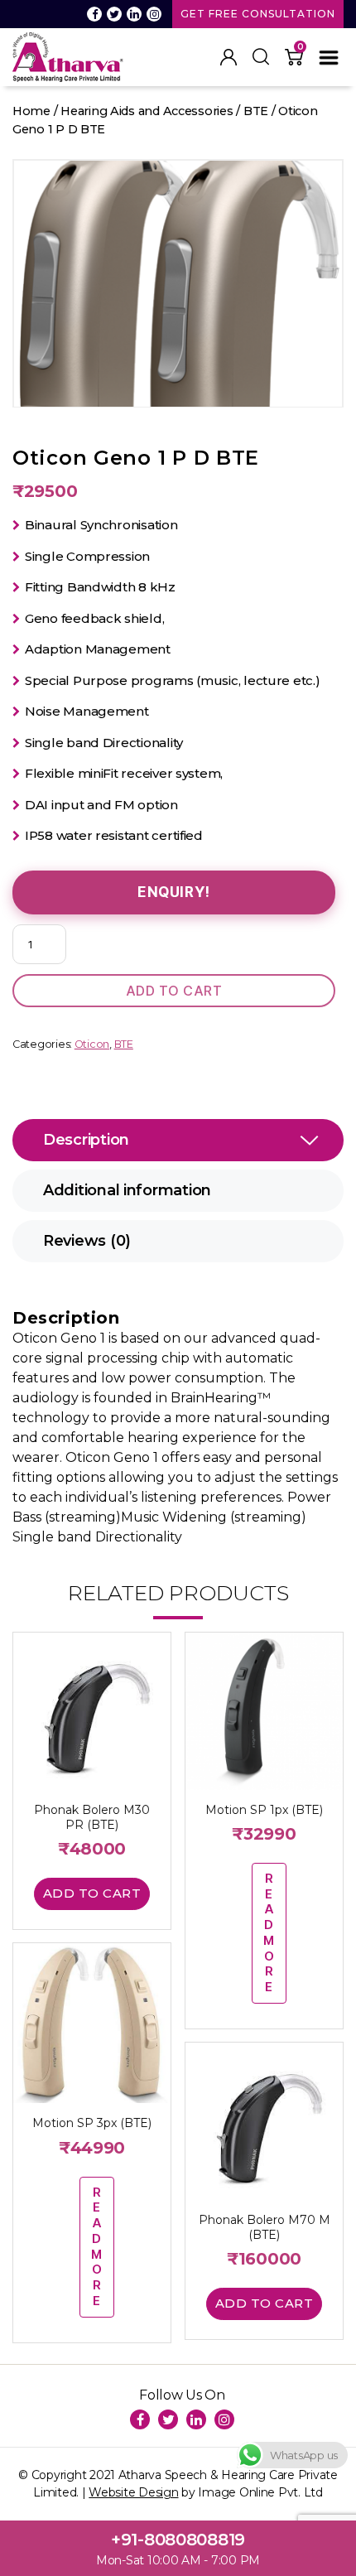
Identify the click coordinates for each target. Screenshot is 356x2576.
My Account (229, 57)
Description (86, 1140)
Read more (269, 1932)
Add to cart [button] (92, 1893)
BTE (256, 111)
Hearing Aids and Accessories (147, 111)
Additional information (127, 1190)
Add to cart (174, 991)
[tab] (178, 1140)
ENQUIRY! (174, 892)
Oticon (92, 1044)
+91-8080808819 (178, 2540)
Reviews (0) (87, 1241)
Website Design (133, 2492)
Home (31, 111)
